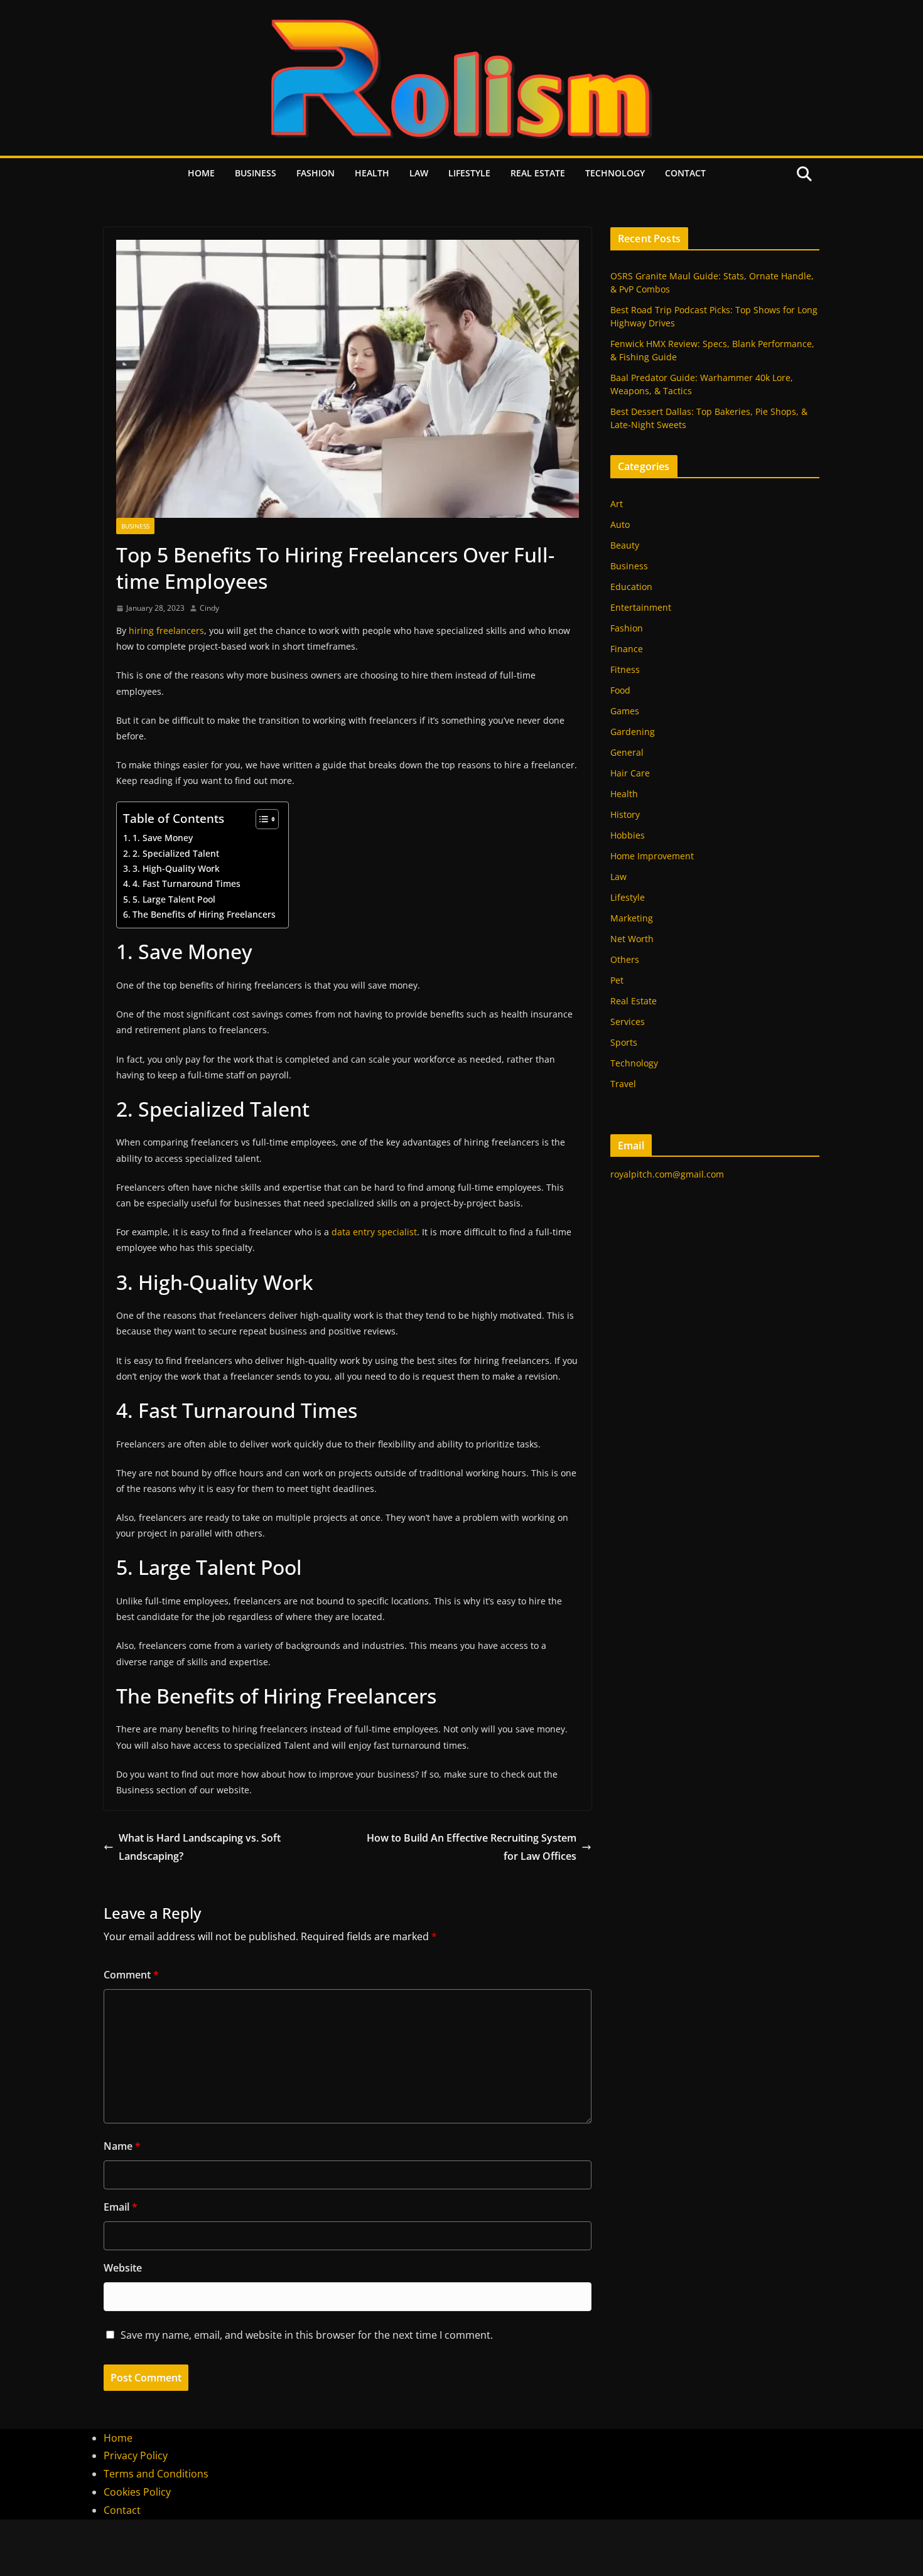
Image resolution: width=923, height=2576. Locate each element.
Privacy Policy (136, 2455)
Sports (624, 1042)
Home (201, 173)
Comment (131, 1975)
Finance (627, 649)
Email (121, 2207)
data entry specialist (374, 1232)
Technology (615, 173)
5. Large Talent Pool (174, 899)
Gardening (633, 732)
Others (625, 959)
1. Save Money (163, 838)
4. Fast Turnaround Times (186, 883)
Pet (617, 980)
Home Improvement (652, 856)
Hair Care (630, 773)
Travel (623, 1084)
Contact (685, 173)
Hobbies (628, 835)
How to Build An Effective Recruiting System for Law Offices (472, 1847)
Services (628, 1022)
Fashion (316, 173)
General (627, 752)
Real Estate (538, 173)
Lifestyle (469, 173)
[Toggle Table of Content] (261, 819)
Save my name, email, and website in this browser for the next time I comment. (307, 2335)
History (625, 814)
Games (625, 711)
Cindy (209, 608)
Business (256, 173)
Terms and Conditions (156, 2474)
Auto (620, 524)
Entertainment (641, 607)
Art (617, 504)
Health (372, 173)
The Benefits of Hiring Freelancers (204, 914)
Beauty (625, 545)
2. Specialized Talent (176, 853)
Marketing (632, 918)
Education (631, 587)
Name (122, 2146)
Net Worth (632, 939)
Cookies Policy (137, 2492)
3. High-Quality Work (176, 868)
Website (123, 2268)
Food (620, 690)
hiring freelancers (166, 631)
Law (419, 173)
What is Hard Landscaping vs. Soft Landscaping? (200, 1847)
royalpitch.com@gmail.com (667, 1174)
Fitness (625, 669)
